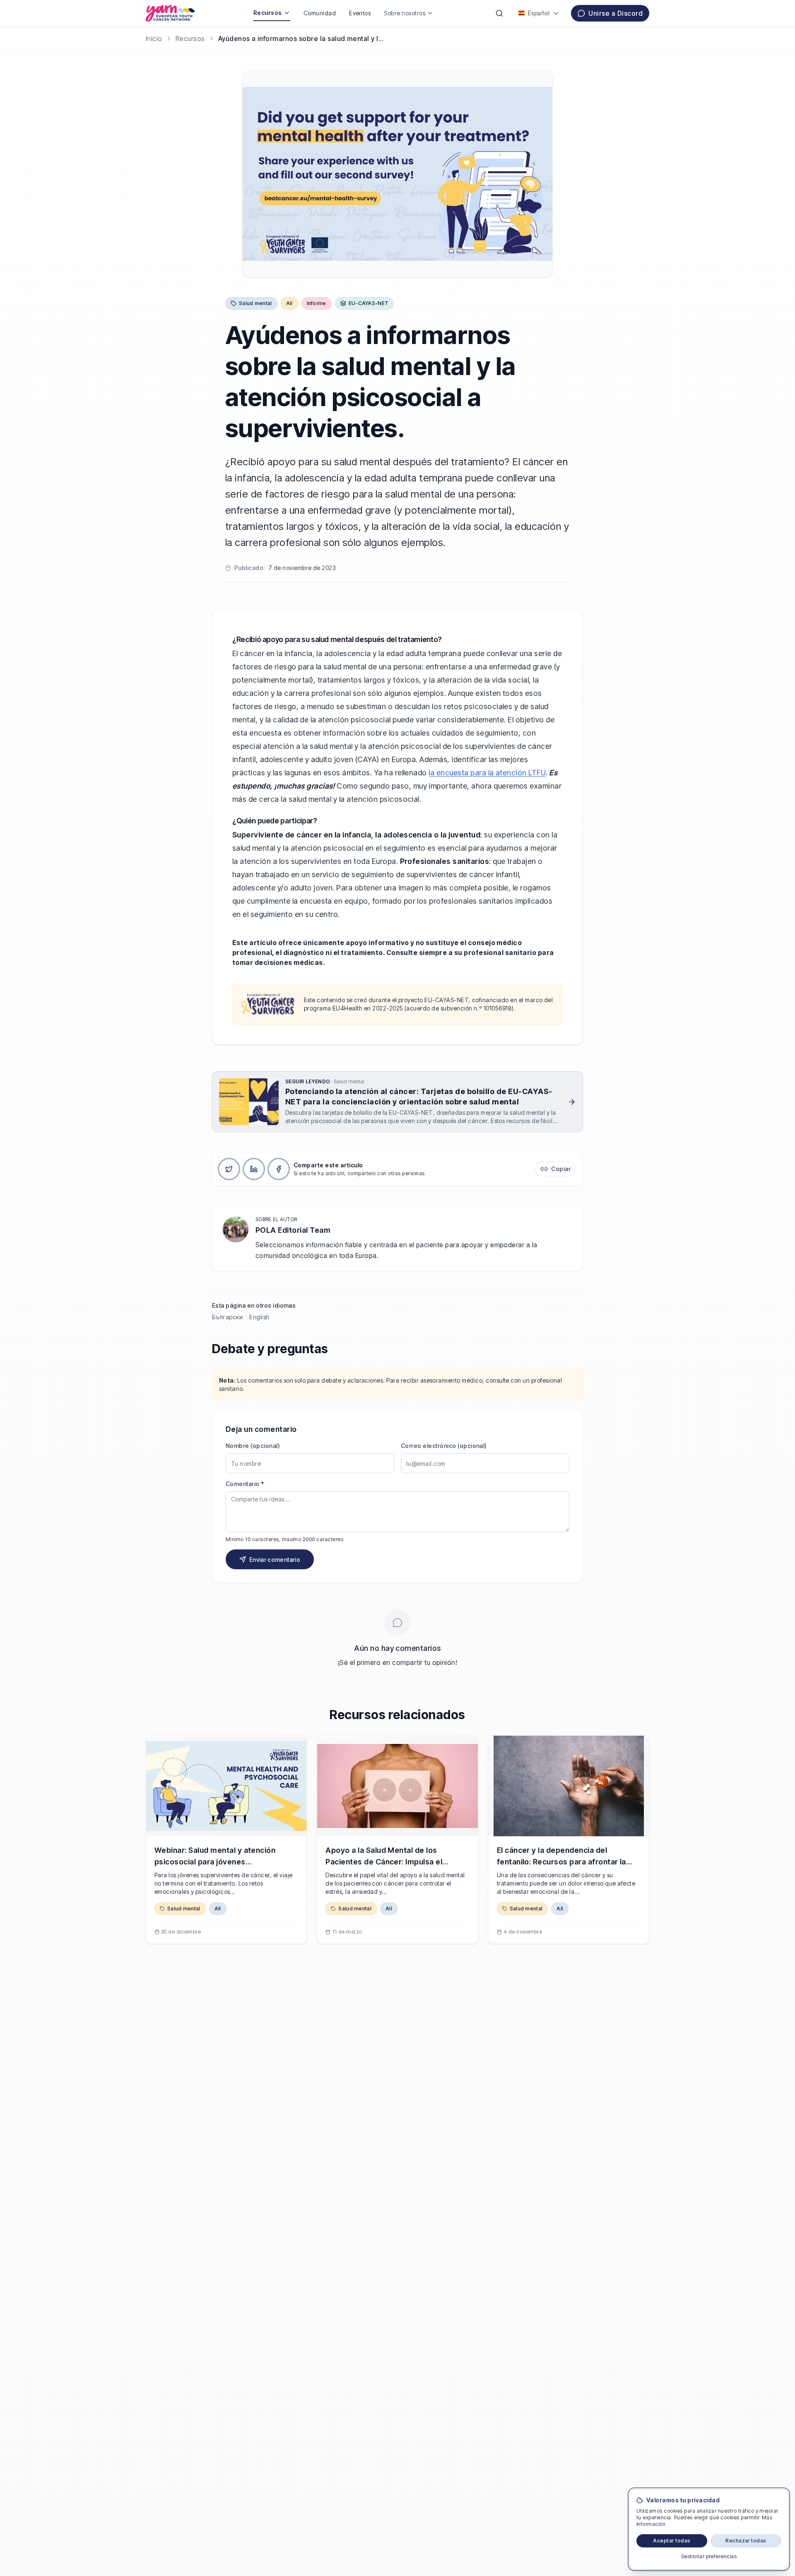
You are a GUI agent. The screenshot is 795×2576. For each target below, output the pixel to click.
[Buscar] (499, 13)
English (259, 1317)
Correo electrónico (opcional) (444, 1446)
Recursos (268, 13)
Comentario (245, 1484)
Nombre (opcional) (253, 1446)
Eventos (360, 13)
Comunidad (320, 13)
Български (227, 1317)
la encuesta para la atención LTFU (487, 773)
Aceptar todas (672, 2541)
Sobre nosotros (405, 13)
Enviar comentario (275, 1560)
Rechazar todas (746, 2541)
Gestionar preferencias (709, 2556)
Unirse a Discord (616, 13)
